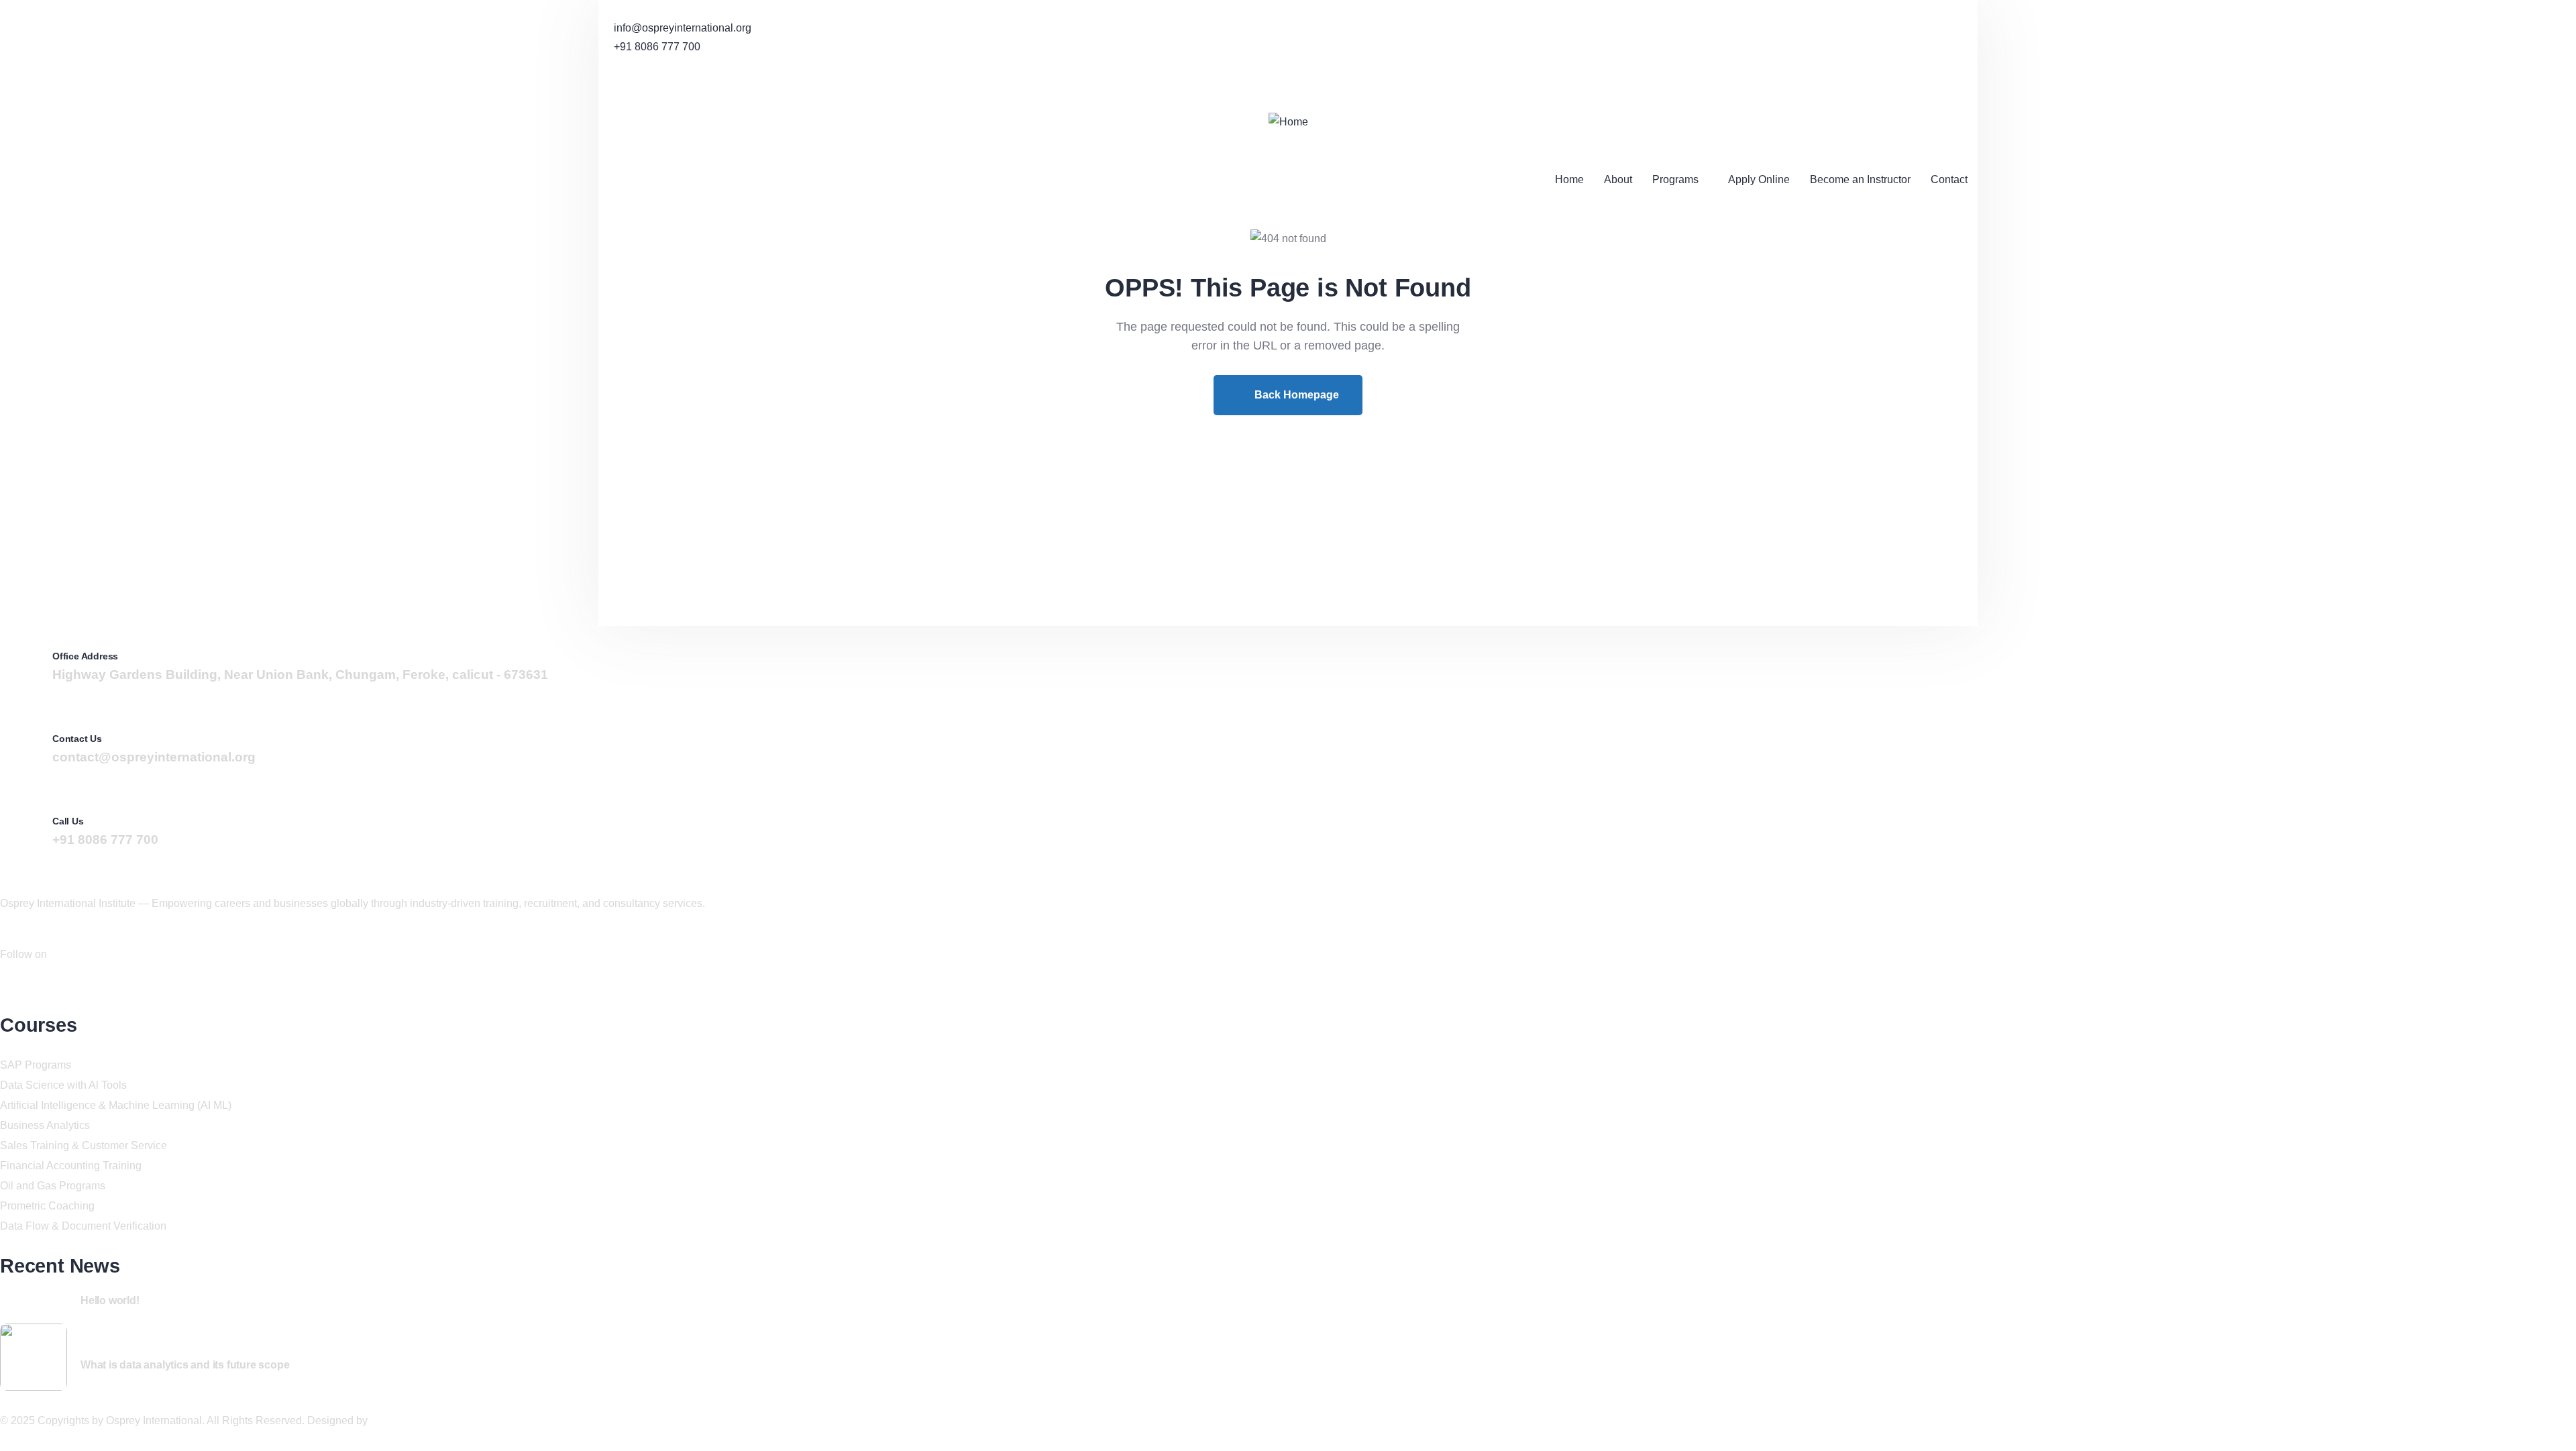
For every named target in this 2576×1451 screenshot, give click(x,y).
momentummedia (412, 1420)
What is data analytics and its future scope (185, 1365)
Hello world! (110, 1300)
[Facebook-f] (5, 984)
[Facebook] (603, 83)
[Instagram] (615, 83)
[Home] (1288, 122)
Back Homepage (1295, 395)
